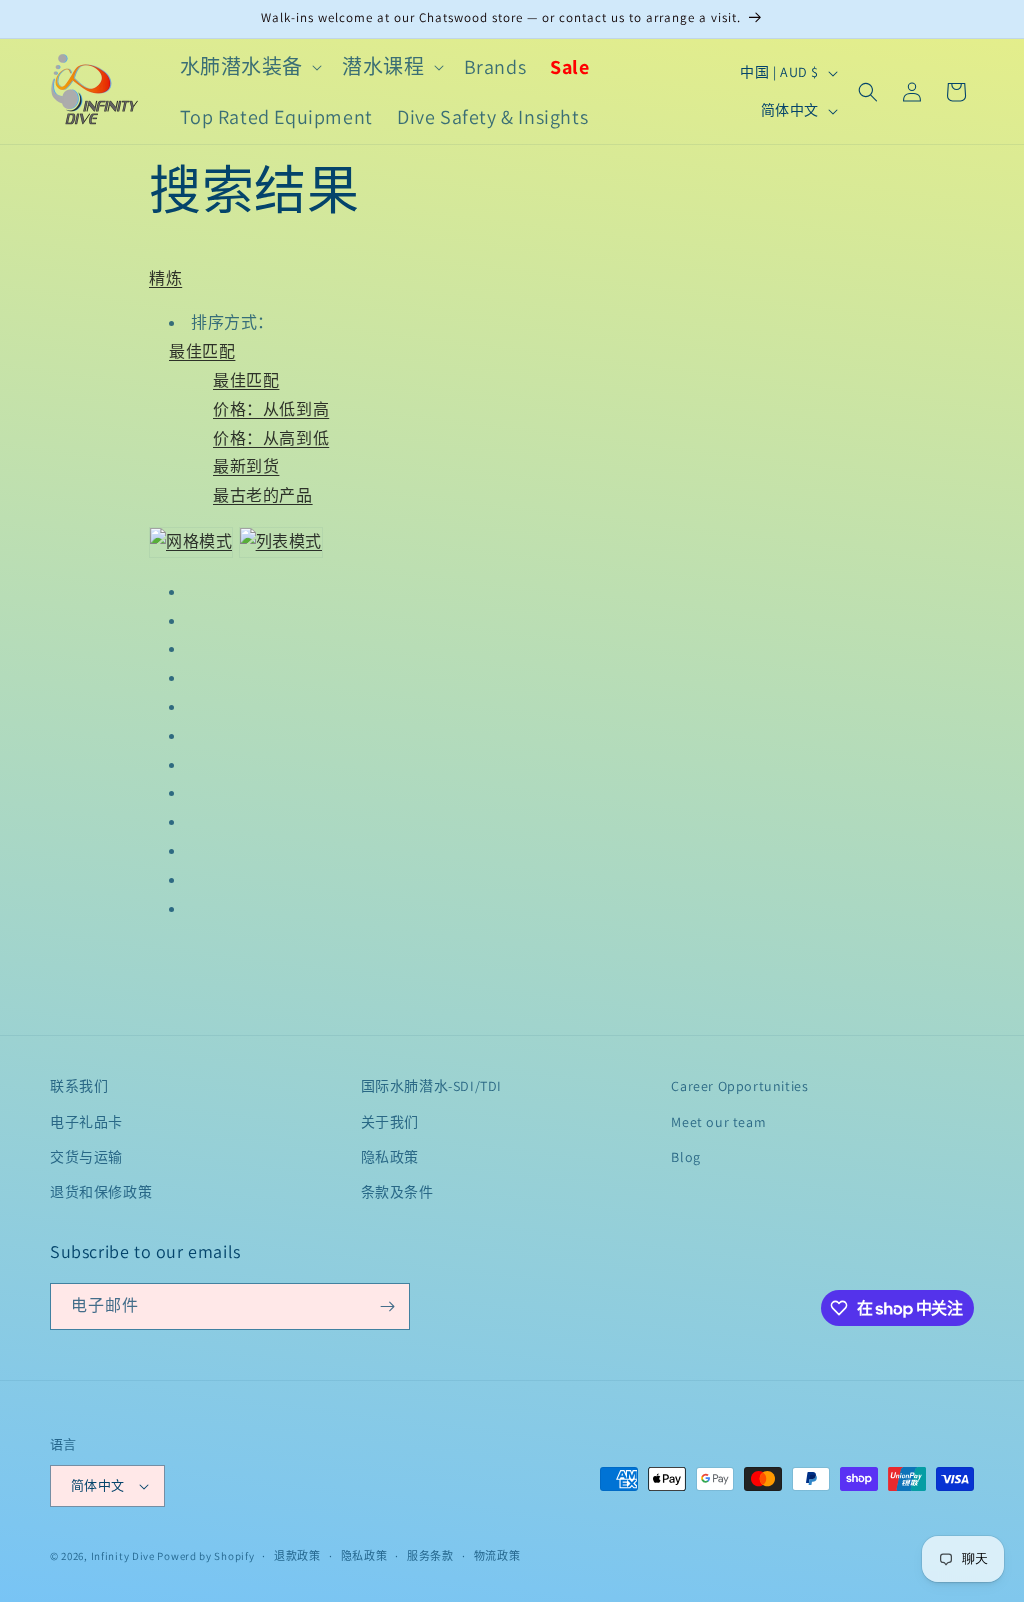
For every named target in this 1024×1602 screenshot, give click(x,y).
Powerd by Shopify (205, 1556)
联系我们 (79, 1086)
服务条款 (430, 1556)
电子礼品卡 (86, 1122)
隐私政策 (390, 1157)
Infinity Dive (123, 1556)
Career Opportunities (739, 1086)
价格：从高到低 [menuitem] (271, 438)
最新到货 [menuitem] (246, 466)
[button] (249, 67)
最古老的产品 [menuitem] (263, 495)
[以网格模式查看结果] (192, 541)
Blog (685, 1157)
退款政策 (297, 1556)
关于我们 (390, 1122)
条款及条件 (397, 1192)
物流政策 (497, 1556)
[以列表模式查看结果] (281, 541)
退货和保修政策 (101, 1192)
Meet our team (718, 1122)
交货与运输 (86, 1157)
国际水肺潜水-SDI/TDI (431, 1086)
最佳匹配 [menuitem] (246, 380)
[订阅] (387, 1306)
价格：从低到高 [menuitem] (271, 409)
